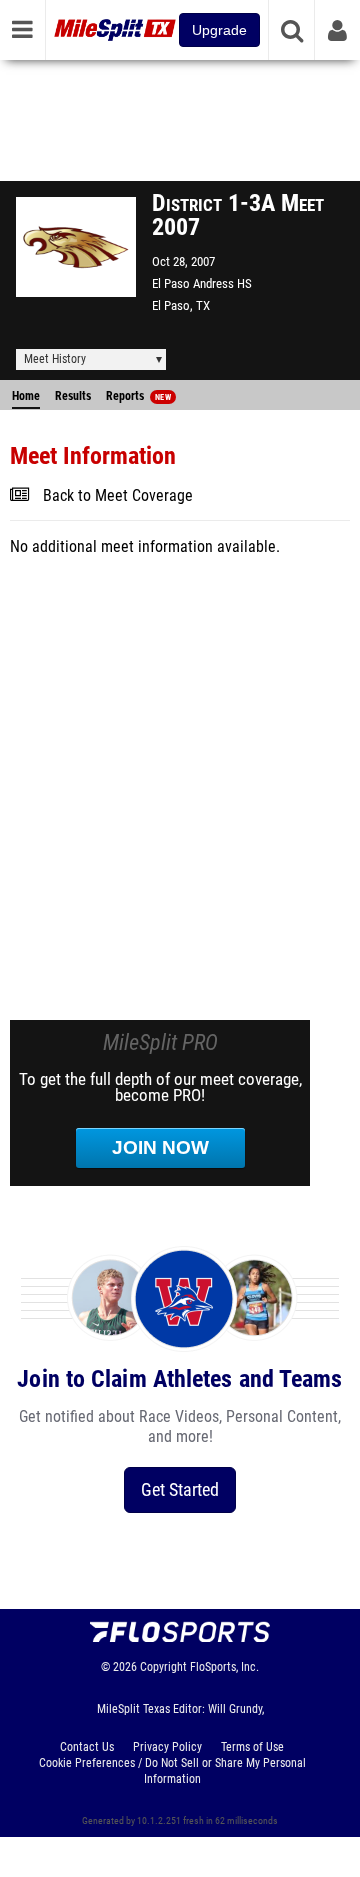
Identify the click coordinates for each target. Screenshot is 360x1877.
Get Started (180, 1489)
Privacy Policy (167, 1747)
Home (26, 396)
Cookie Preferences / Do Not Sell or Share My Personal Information (172, 1771)
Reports (138, 396)
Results (73, 396)
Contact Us (87, 1747)
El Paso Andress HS (202, 283)
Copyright (163, 1667)
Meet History (55, 359)
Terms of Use (252, 1747)
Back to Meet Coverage (118, 496)
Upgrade (219, 30)
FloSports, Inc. (224, 1667)
